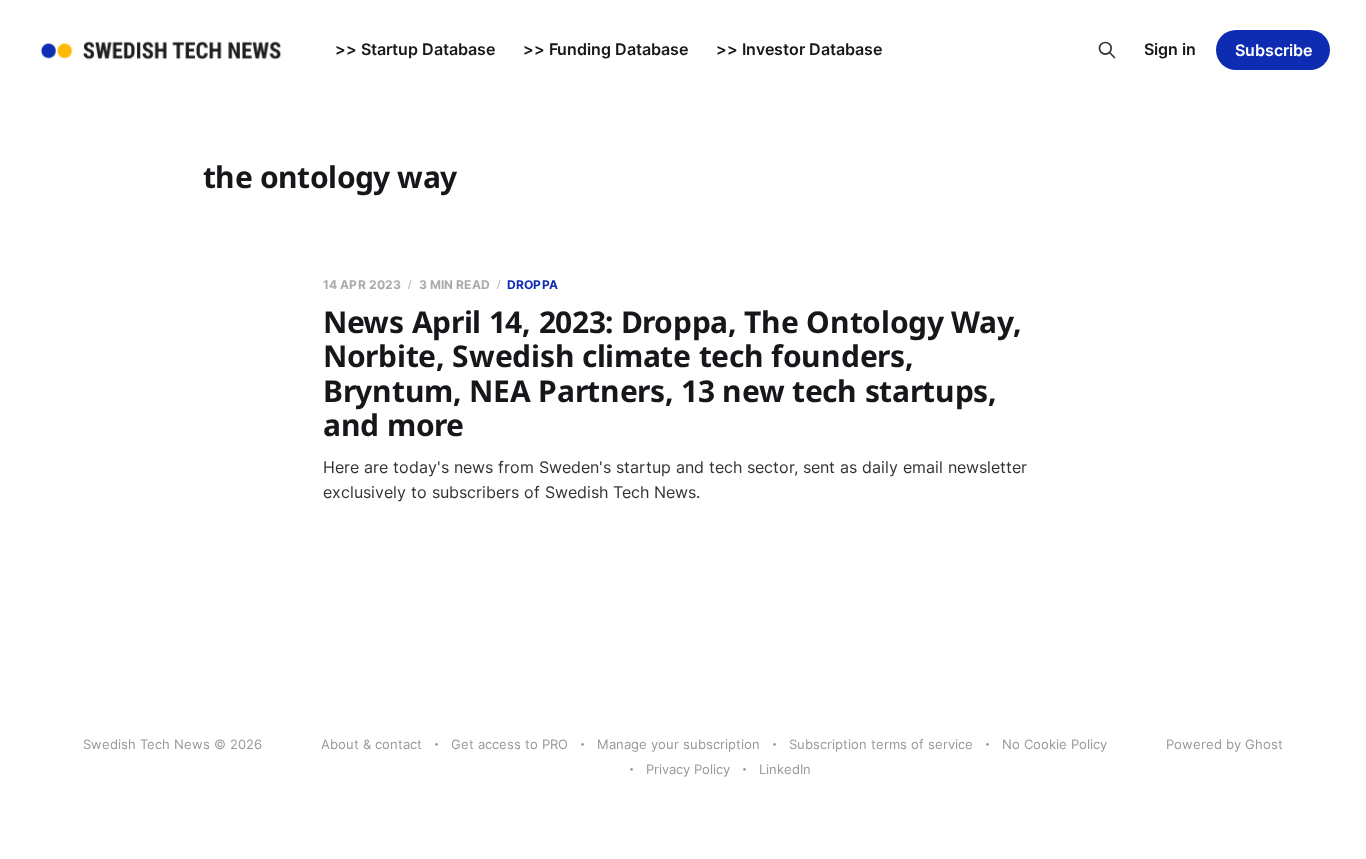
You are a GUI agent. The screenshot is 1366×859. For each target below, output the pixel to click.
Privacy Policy (688, 769)
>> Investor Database (799, 49)
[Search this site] (1107, 50)
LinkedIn (785, 769)
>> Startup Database (415, 49)
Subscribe (1273, 50)
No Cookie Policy (1054, 744)
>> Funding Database (605, 49)
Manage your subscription (678, 744)
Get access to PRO (509, 744)
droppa (532, 284)
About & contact (371, 744)
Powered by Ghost (1224, 744)
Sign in (1170, 49)
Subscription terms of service (881, 744)
